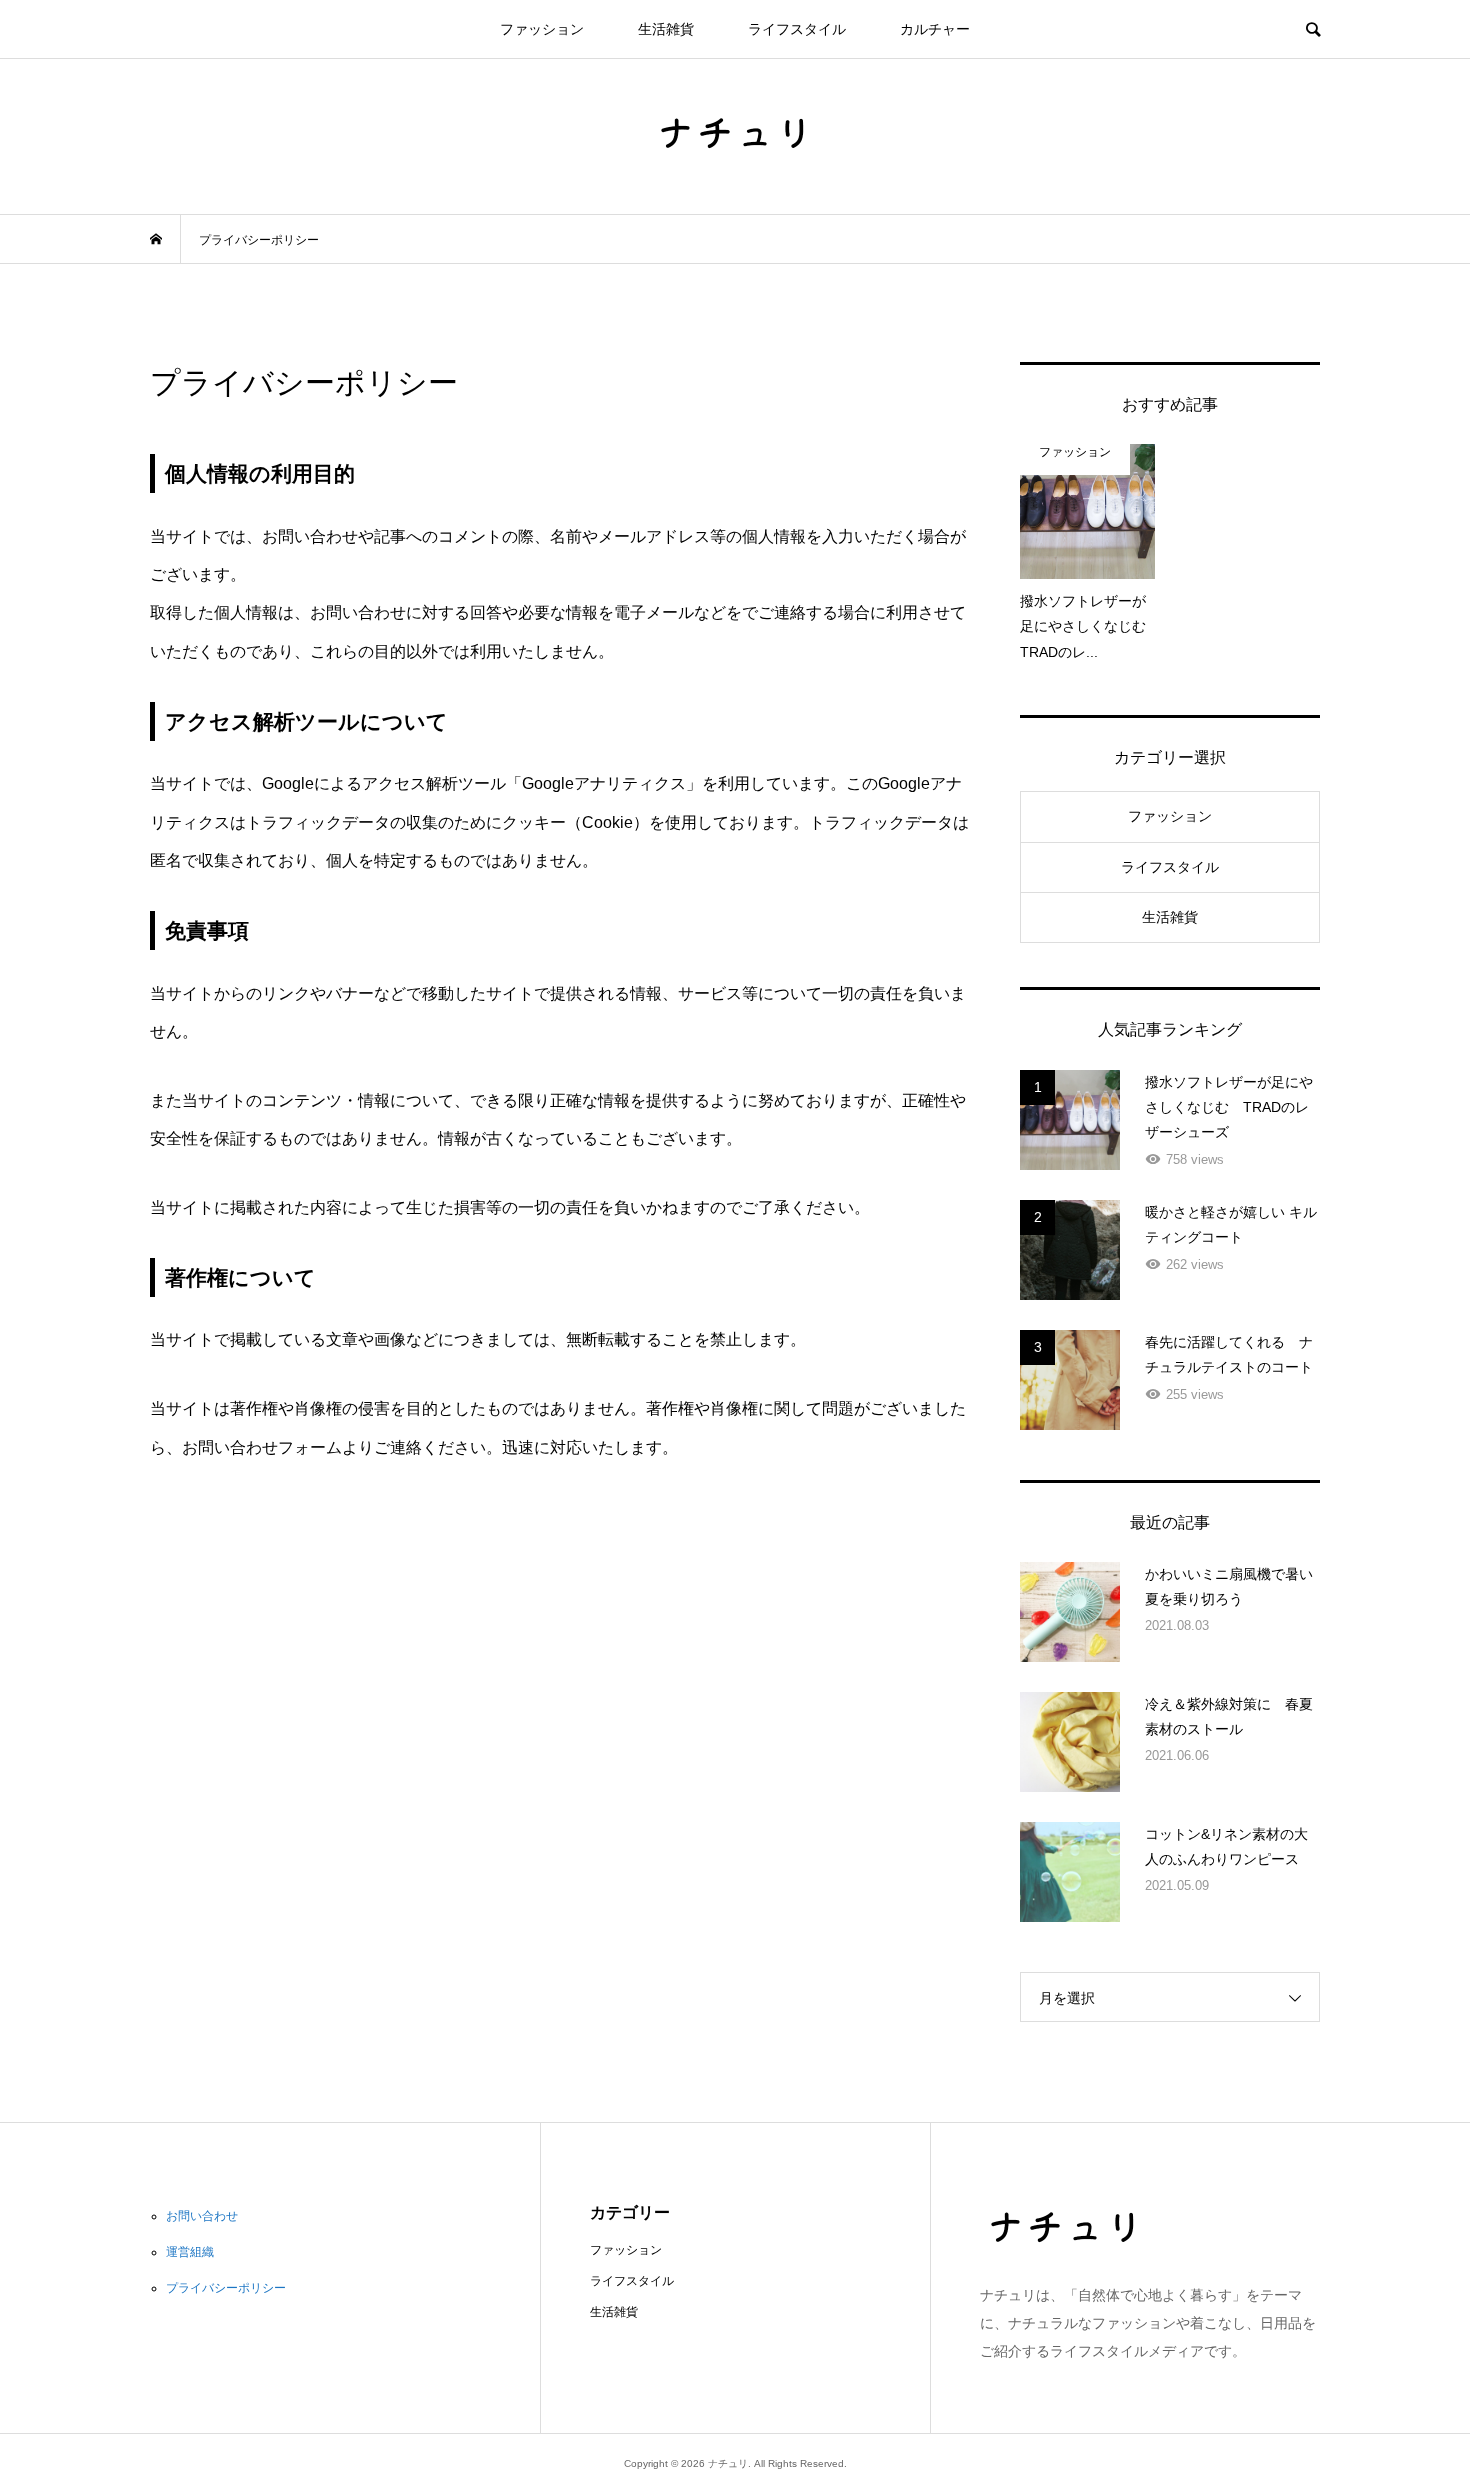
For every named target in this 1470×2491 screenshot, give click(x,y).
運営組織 (190, 2252)
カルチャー (935, 29)
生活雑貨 (666, 29)
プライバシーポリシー (226, 2288)
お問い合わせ (202, 2216)
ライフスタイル (797, 29)
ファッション (542, 29)
